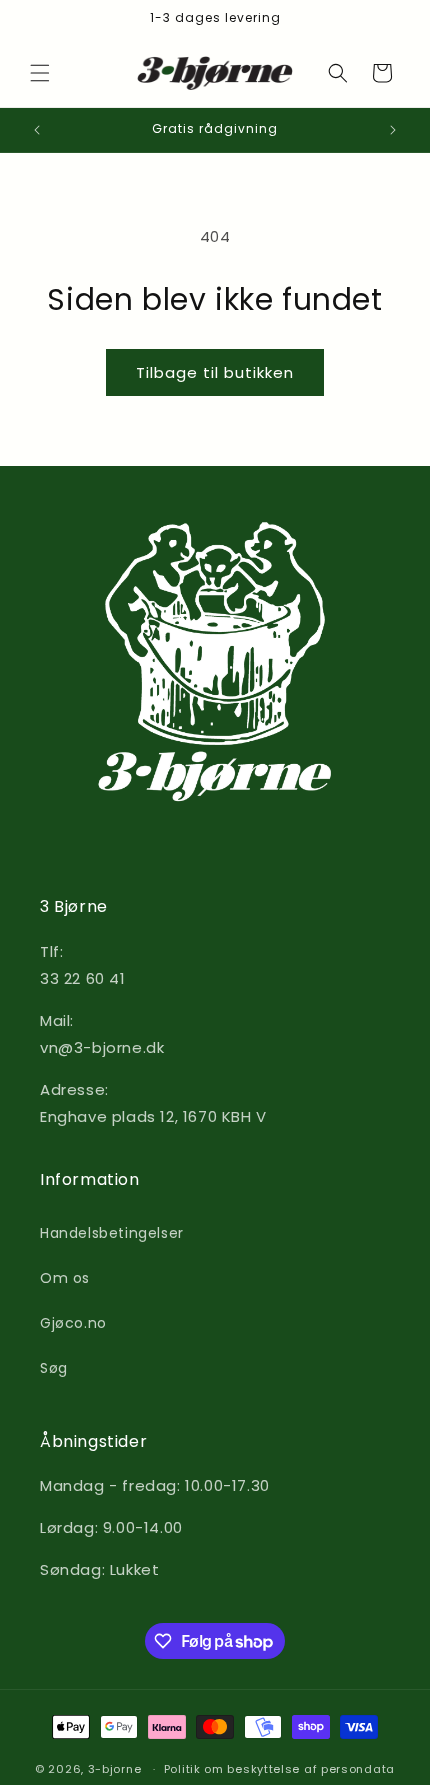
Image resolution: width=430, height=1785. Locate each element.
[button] (40, 73)
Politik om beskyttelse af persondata (279, 1769)
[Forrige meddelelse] (37, 130)
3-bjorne (115, 1769)
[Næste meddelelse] (393, 130)
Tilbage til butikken (215, 372)
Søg (54, 1368)
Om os (65, 1278)
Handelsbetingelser (112, 1233)
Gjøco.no (73, 1323)
